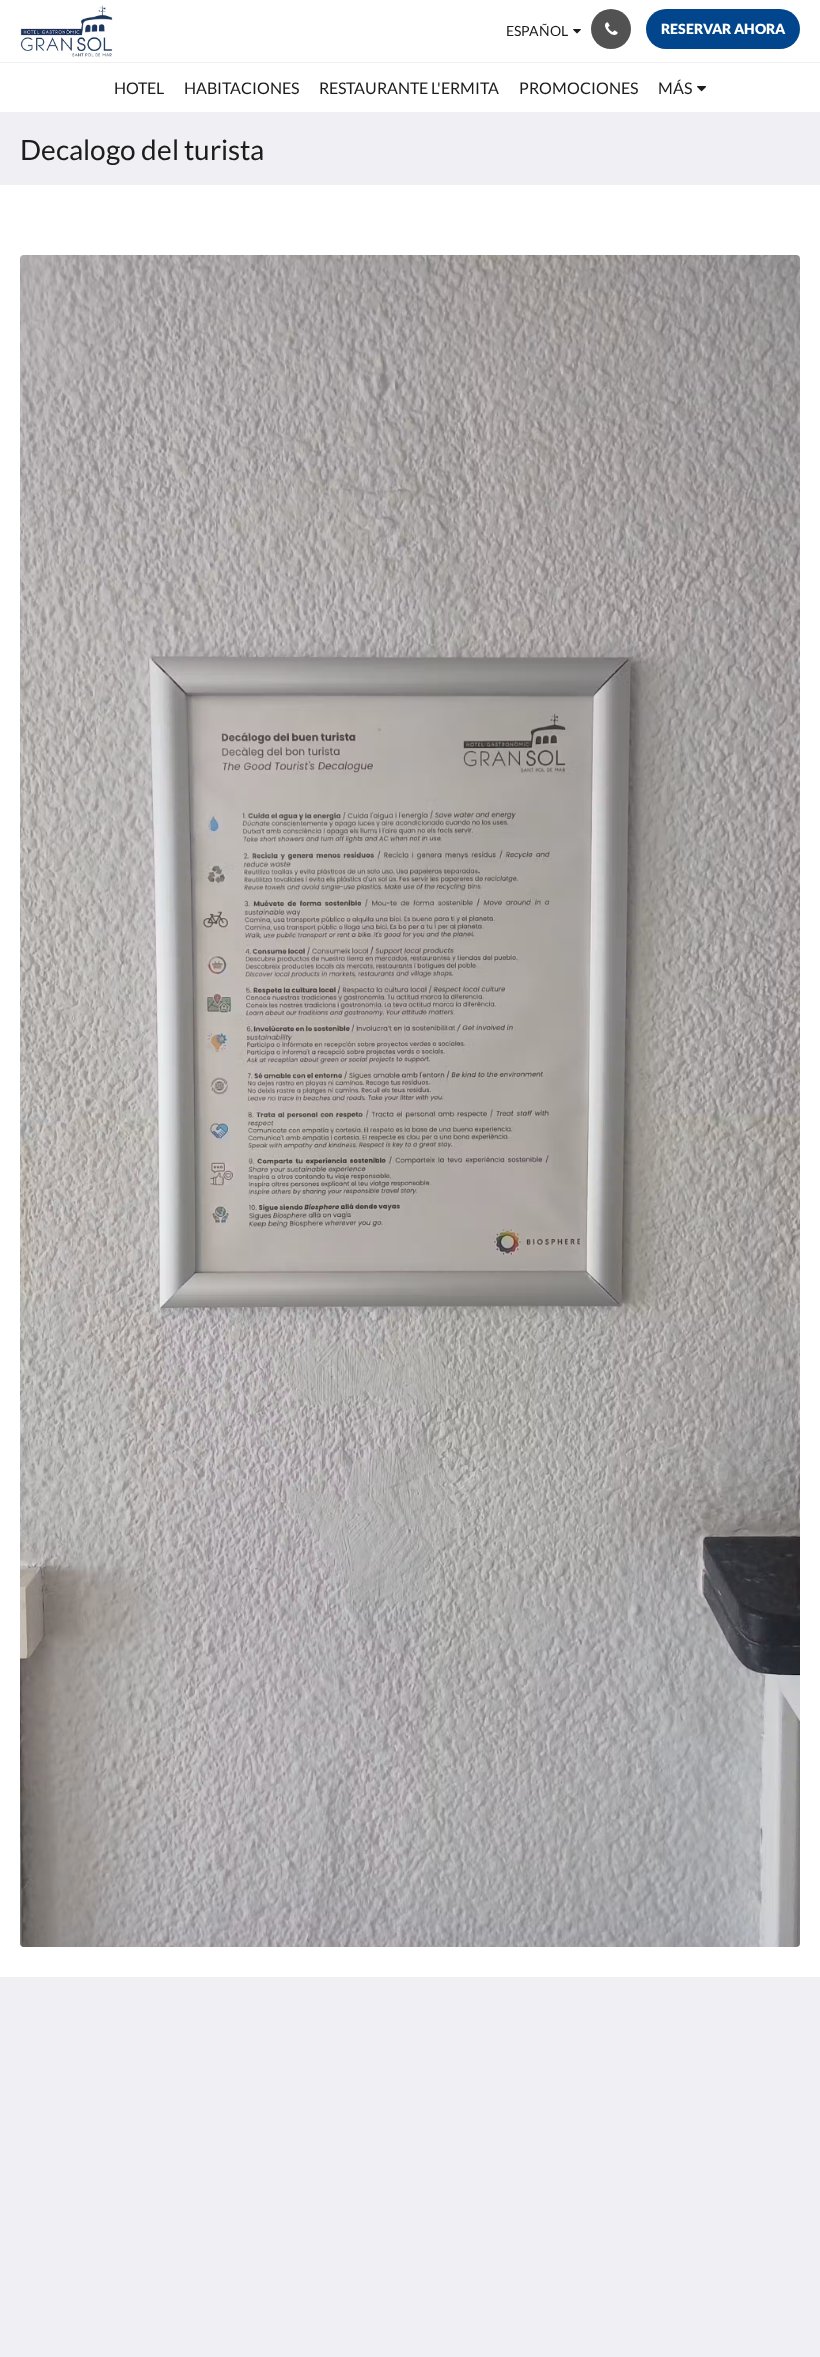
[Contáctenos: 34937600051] (611, 29)
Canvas (457, 2293)
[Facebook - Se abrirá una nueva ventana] (780, 2076)
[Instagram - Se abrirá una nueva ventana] (725, 2076)
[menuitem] (139, 88)
